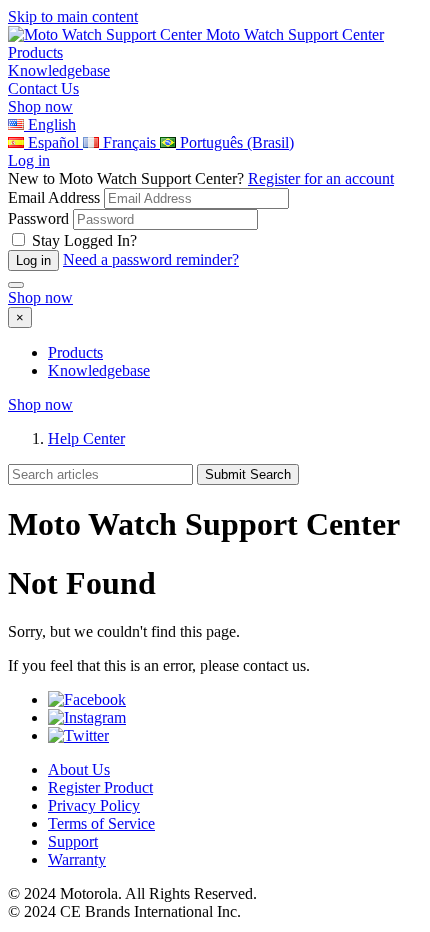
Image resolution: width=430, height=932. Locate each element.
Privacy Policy (94, 805)
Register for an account (321, 178)
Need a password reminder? (151, 259)
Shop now (40, 106)
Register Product (100, 787)
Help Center (86, 438)
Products (75, 352)
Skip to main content (73, 16)
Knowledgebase (99, 370)
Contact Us (43, 88)
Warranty (77, 859)
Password (38, 218)
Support (73, 841)
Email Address (54, 197)
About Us (79, 769)
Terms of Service (101, 823)
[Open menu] (16, 285)
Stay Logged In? (84, 240)
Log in (29, 160)
